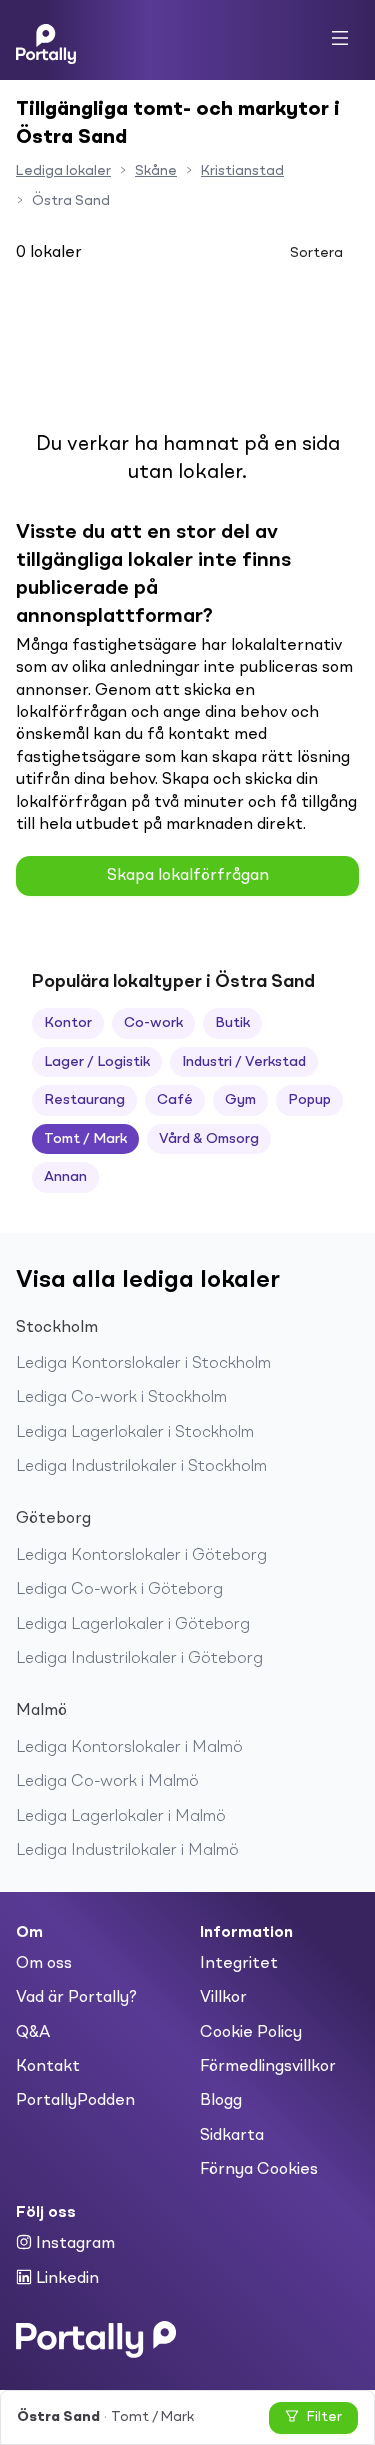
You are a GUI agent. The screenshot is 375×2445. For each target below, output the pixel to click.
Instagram (73, 2244)
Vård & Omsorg (209, 1139)
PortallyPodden (75, 2101)
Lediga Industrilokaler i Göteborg (139, 1659)
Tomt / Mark (85, 1139)
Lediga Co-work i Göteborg (119, 1590)
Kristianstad (242, 171)
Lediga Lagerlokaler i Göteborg (133, 1625)
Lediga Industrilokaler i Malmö (127, 1851)
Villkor (223, 1998)
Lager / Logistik (97, 1062)
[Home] (46, 40)
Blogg (221, 2101)
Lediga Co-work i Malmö (107, 1782)
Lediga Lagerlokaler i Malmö (121, 1817)
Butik (232, 1023)
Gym (240, 1100)
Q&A (33, 2033)
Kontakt (48, 2067)
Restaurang (84, 1100)
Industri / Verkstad (244, 1062)
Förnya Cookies (259, 2170)
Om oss (44, 1964)
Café (175, 1100)
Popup (309, 1100)
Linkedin (65, 2279)
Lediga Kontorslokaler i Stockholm (143, 1364)
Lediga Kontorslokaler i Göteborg (141, 1556)
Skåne (156, 171)
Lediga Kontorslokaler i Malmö (129, 1748)
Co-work (153, 1023)
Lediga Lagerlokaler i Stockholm (135, 1433)
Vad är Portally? (76, 1998)
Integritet (239, 1964)
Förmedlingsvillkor (268, 2067)
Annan (65, 1177)
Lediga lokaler (63, 171)
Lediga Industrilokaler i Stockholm (141, 1467)
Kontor (68, 1023)
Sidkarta (232, 2136)
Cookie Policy (251, 2033)
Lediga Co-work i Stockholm (121, 1398)
